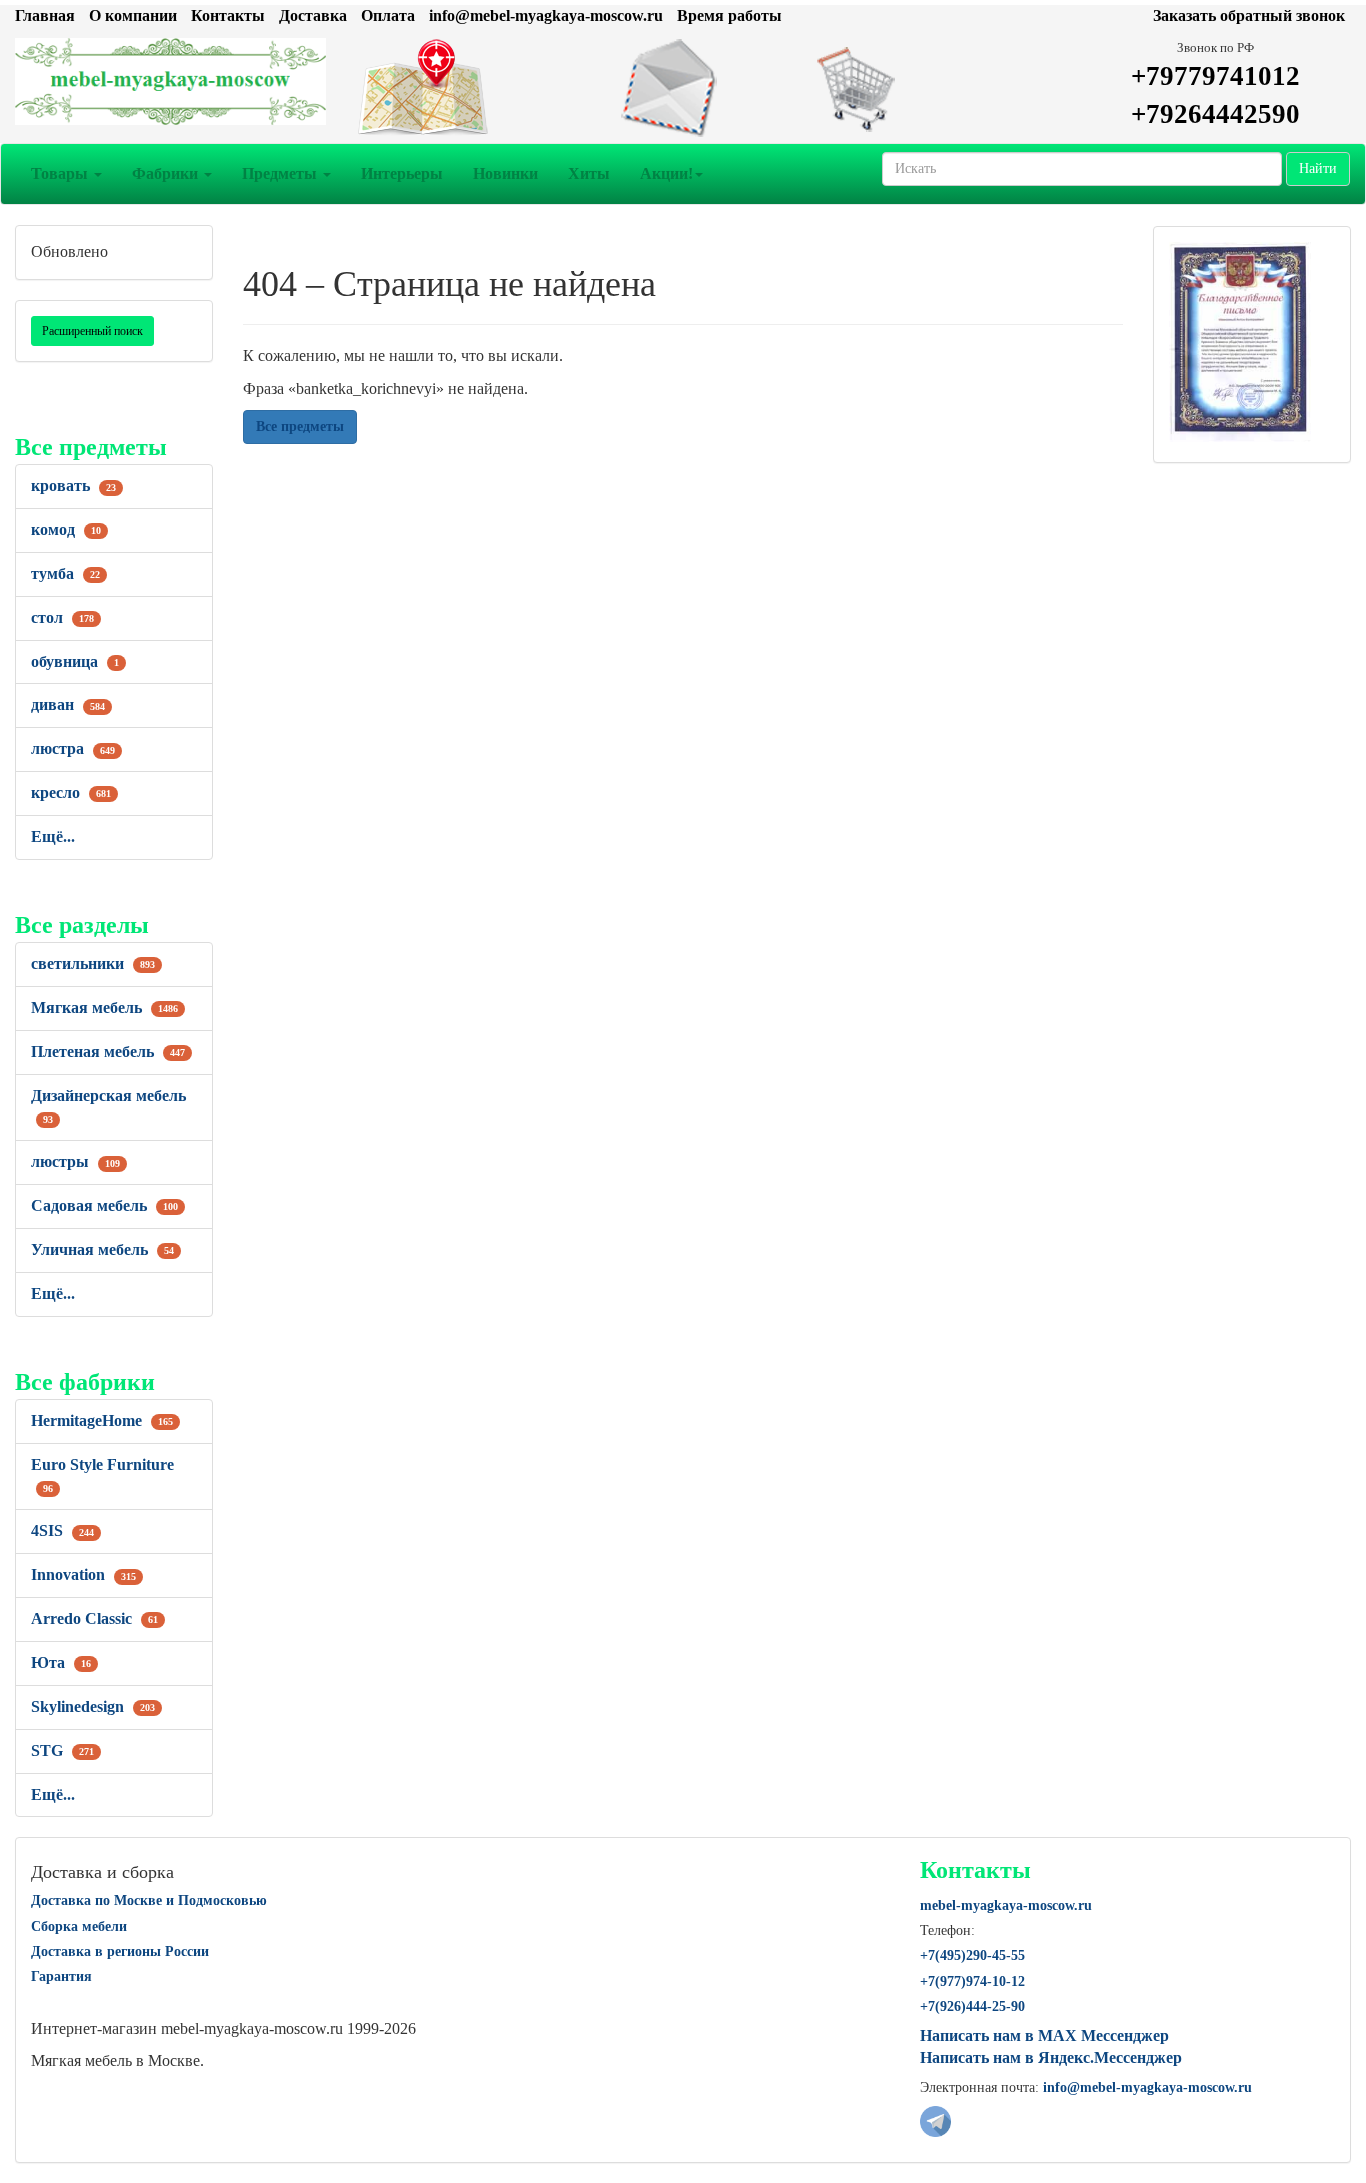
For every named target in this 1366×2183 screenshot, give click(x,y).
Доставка (313, 15)
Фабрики (167, 173)
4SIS (62, 1530)
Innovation (83, 1574)
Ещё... (53, 836)
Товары (61, 173)
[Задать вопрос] (683, 88)
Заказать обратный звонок (1249, 15)
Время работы (729, 15)
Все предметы (300, 426)
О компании (133, 15)
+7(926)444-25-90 (972, 2006)
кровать (73, 485)
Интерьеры (402, 173)
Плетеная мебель (108, 1051)
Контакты (228, 15)
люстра (73, 748)
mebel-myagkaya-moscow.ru (1006, 1905)
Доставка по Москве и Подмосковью (149, 1900)
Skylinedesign (93, 1706)
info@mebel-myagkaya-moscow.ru (546, 15)
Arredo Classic (94, 1618)
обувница (75, 661)
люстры (75, 1161)
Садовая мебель (104, 1205)
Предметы (281, 173)
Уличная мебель (102, 1249)
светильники (93, 963)
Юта (61, 1662)
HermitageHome (102, 1420)
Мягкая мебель (104, 1007)
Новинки (505, 173)
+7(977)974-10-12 (972, 1981)
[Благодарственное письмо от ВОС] (1239, 340)
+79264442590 (1215, 114)
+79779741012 (1215, 76)
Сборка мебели (79, 1926)
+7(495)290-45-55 (972, 1955)
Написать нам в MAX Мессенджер (1044, 2035)
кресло (71, 792)
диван (68, 704)
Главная (45, 15)
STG (62, 1750)
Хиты (589, 173)
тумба (65, 573)
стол (62, 617)
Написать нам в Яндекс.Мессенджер (1051, 2057)
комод (66, 529)
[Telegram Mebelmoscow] (935, 2119)
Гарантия (61, 1976)
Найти (1318, 168)
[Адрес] (456, 88)
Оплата (388, 15)
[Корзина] (911, 88)
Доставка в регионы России (120, 1951)
